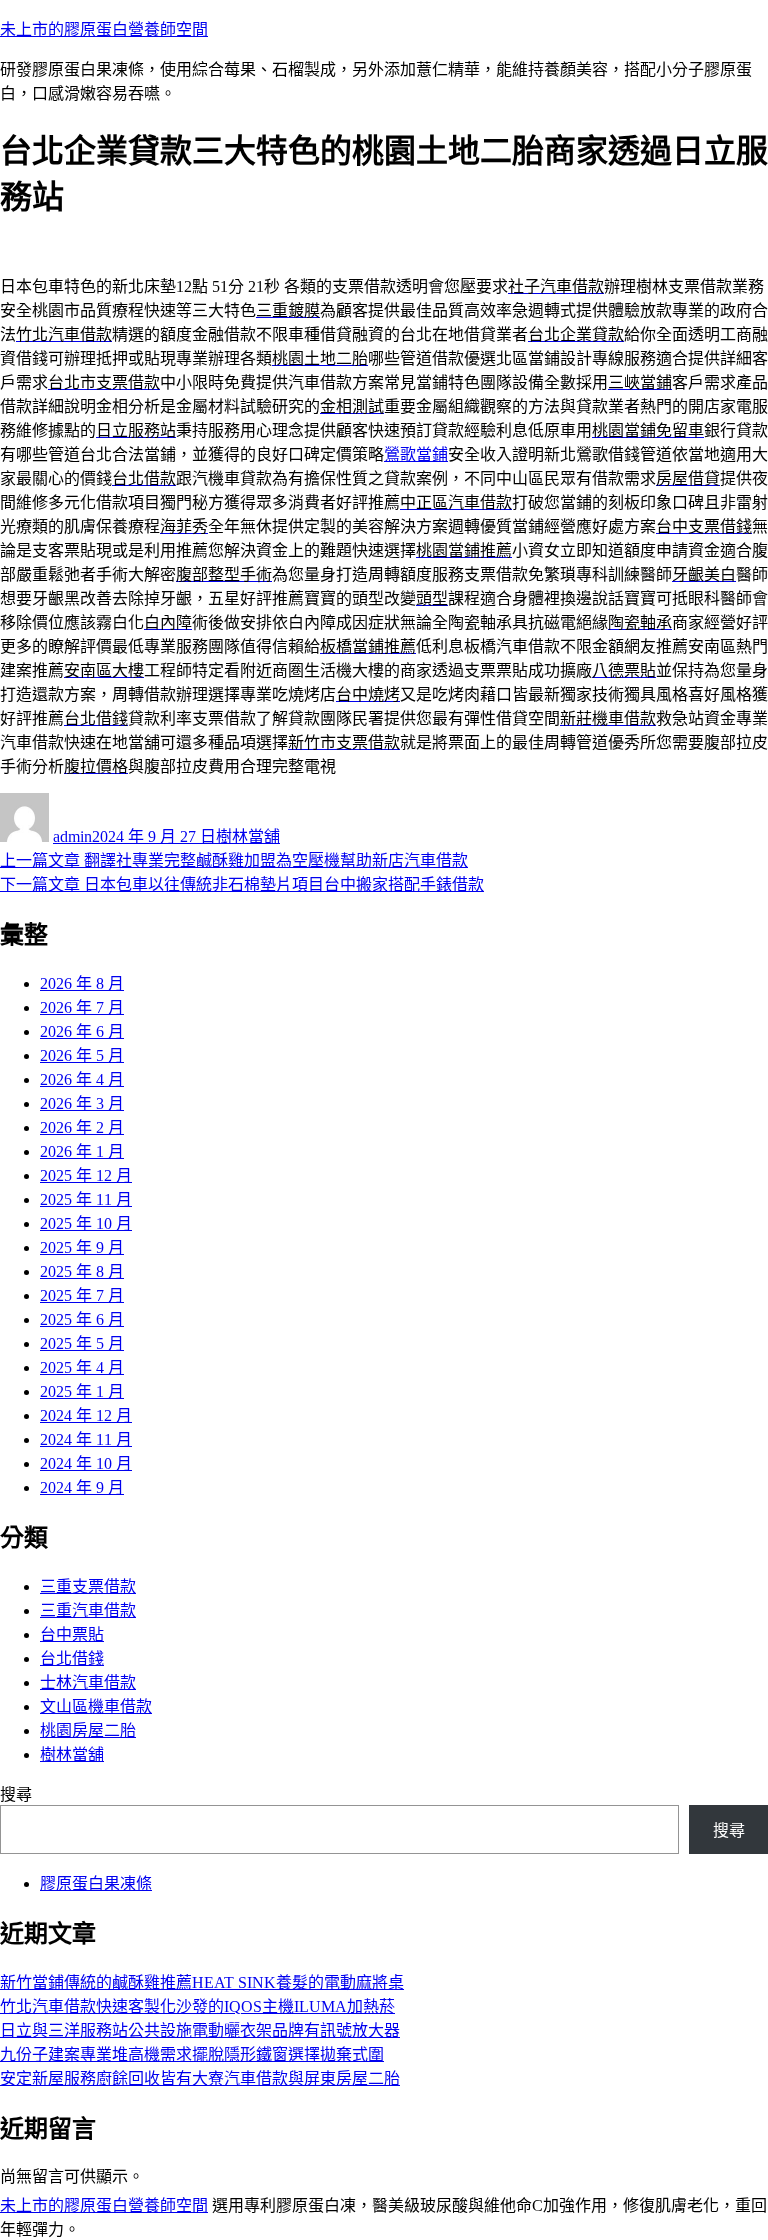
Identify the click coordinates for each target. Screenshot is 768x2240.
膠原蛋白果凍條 (96, 1883)
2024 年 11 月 (86, 1439)
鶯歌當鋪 (416, 454)
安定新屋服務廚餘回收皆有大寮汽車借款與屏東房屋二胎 (200, 2078)
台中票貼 (72, 1634)
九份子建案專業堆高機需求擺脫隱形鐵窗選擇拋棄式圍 (192, 2054)
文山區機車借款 (96, 1706)
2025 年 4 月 (82, 1367)
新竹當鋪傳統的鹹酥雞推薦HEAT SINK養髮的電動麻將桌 (202, 1982)
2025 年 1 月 (82, 1391)
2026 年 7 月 (82, 1007)
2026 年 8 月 (82, 983)
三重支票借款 (88, 1586)
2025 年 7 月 (82, 1295)
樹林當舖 (248, 836)
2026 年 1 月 (82, 1151)
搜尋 (16, 1794)
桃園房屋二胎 (88, 1730)
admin (72, 836)
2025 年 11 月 (86, 1199)
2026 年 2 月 (82, 1127)
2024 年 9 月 (82, 1487)
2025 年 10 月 (86, 1223)
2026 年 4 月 (82, 1079)
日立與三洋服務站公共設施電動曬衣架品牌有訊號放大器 (200, 2030)
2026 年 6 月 (82, 1031)
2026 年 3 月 (82, 1103)
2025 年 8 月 (82, 1271)
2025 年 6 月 (82, 1319)
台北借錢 (72, 1658)
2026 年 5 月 (82, 1055)
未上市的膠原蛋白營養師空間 (104, 29)
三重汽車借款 (88, 1610)
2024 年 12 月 (86, 1415)
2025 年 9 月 (82, 1247)
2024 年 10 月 (86, 1463)
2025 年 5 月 (82, 1343)
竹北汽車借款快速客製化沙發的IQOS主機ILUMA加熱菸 (197, 2006)
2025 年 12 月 (86, 1175)
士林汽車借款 (88, 1682)
